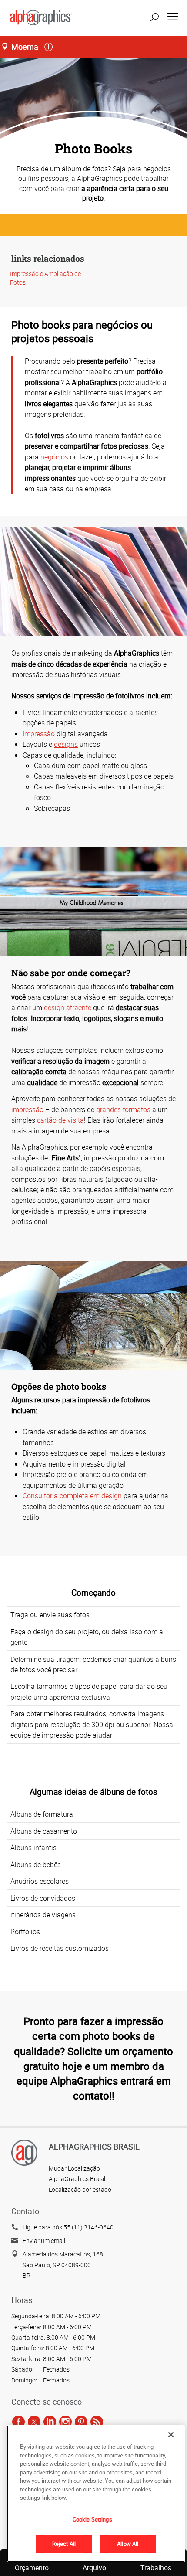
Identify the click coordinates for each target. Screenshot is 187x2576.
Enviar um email (44, 2241)
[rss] (97, 2422)
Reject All (64, 2544)
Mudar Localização (74, 2168)
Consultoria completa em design (72, 1496)
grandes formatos (123, 1109)
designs (66, 744)
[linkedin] (50, 2422)
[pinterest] (81, 2422)
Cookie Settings (92, 2519)
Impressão (39, 734)
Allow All (128, 2544)
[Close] (171, 2435)
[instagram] (65, 2422)
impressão (27, 1109)
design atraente (68, 1007)
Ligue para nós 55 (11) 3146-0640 (68, 2227)
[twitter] (34, 2422)
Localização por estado (80, 2190)
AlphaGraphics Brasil (77, 2179)
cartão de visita (60, 1120)
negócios (54, 457)
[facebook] (18, 2422)
